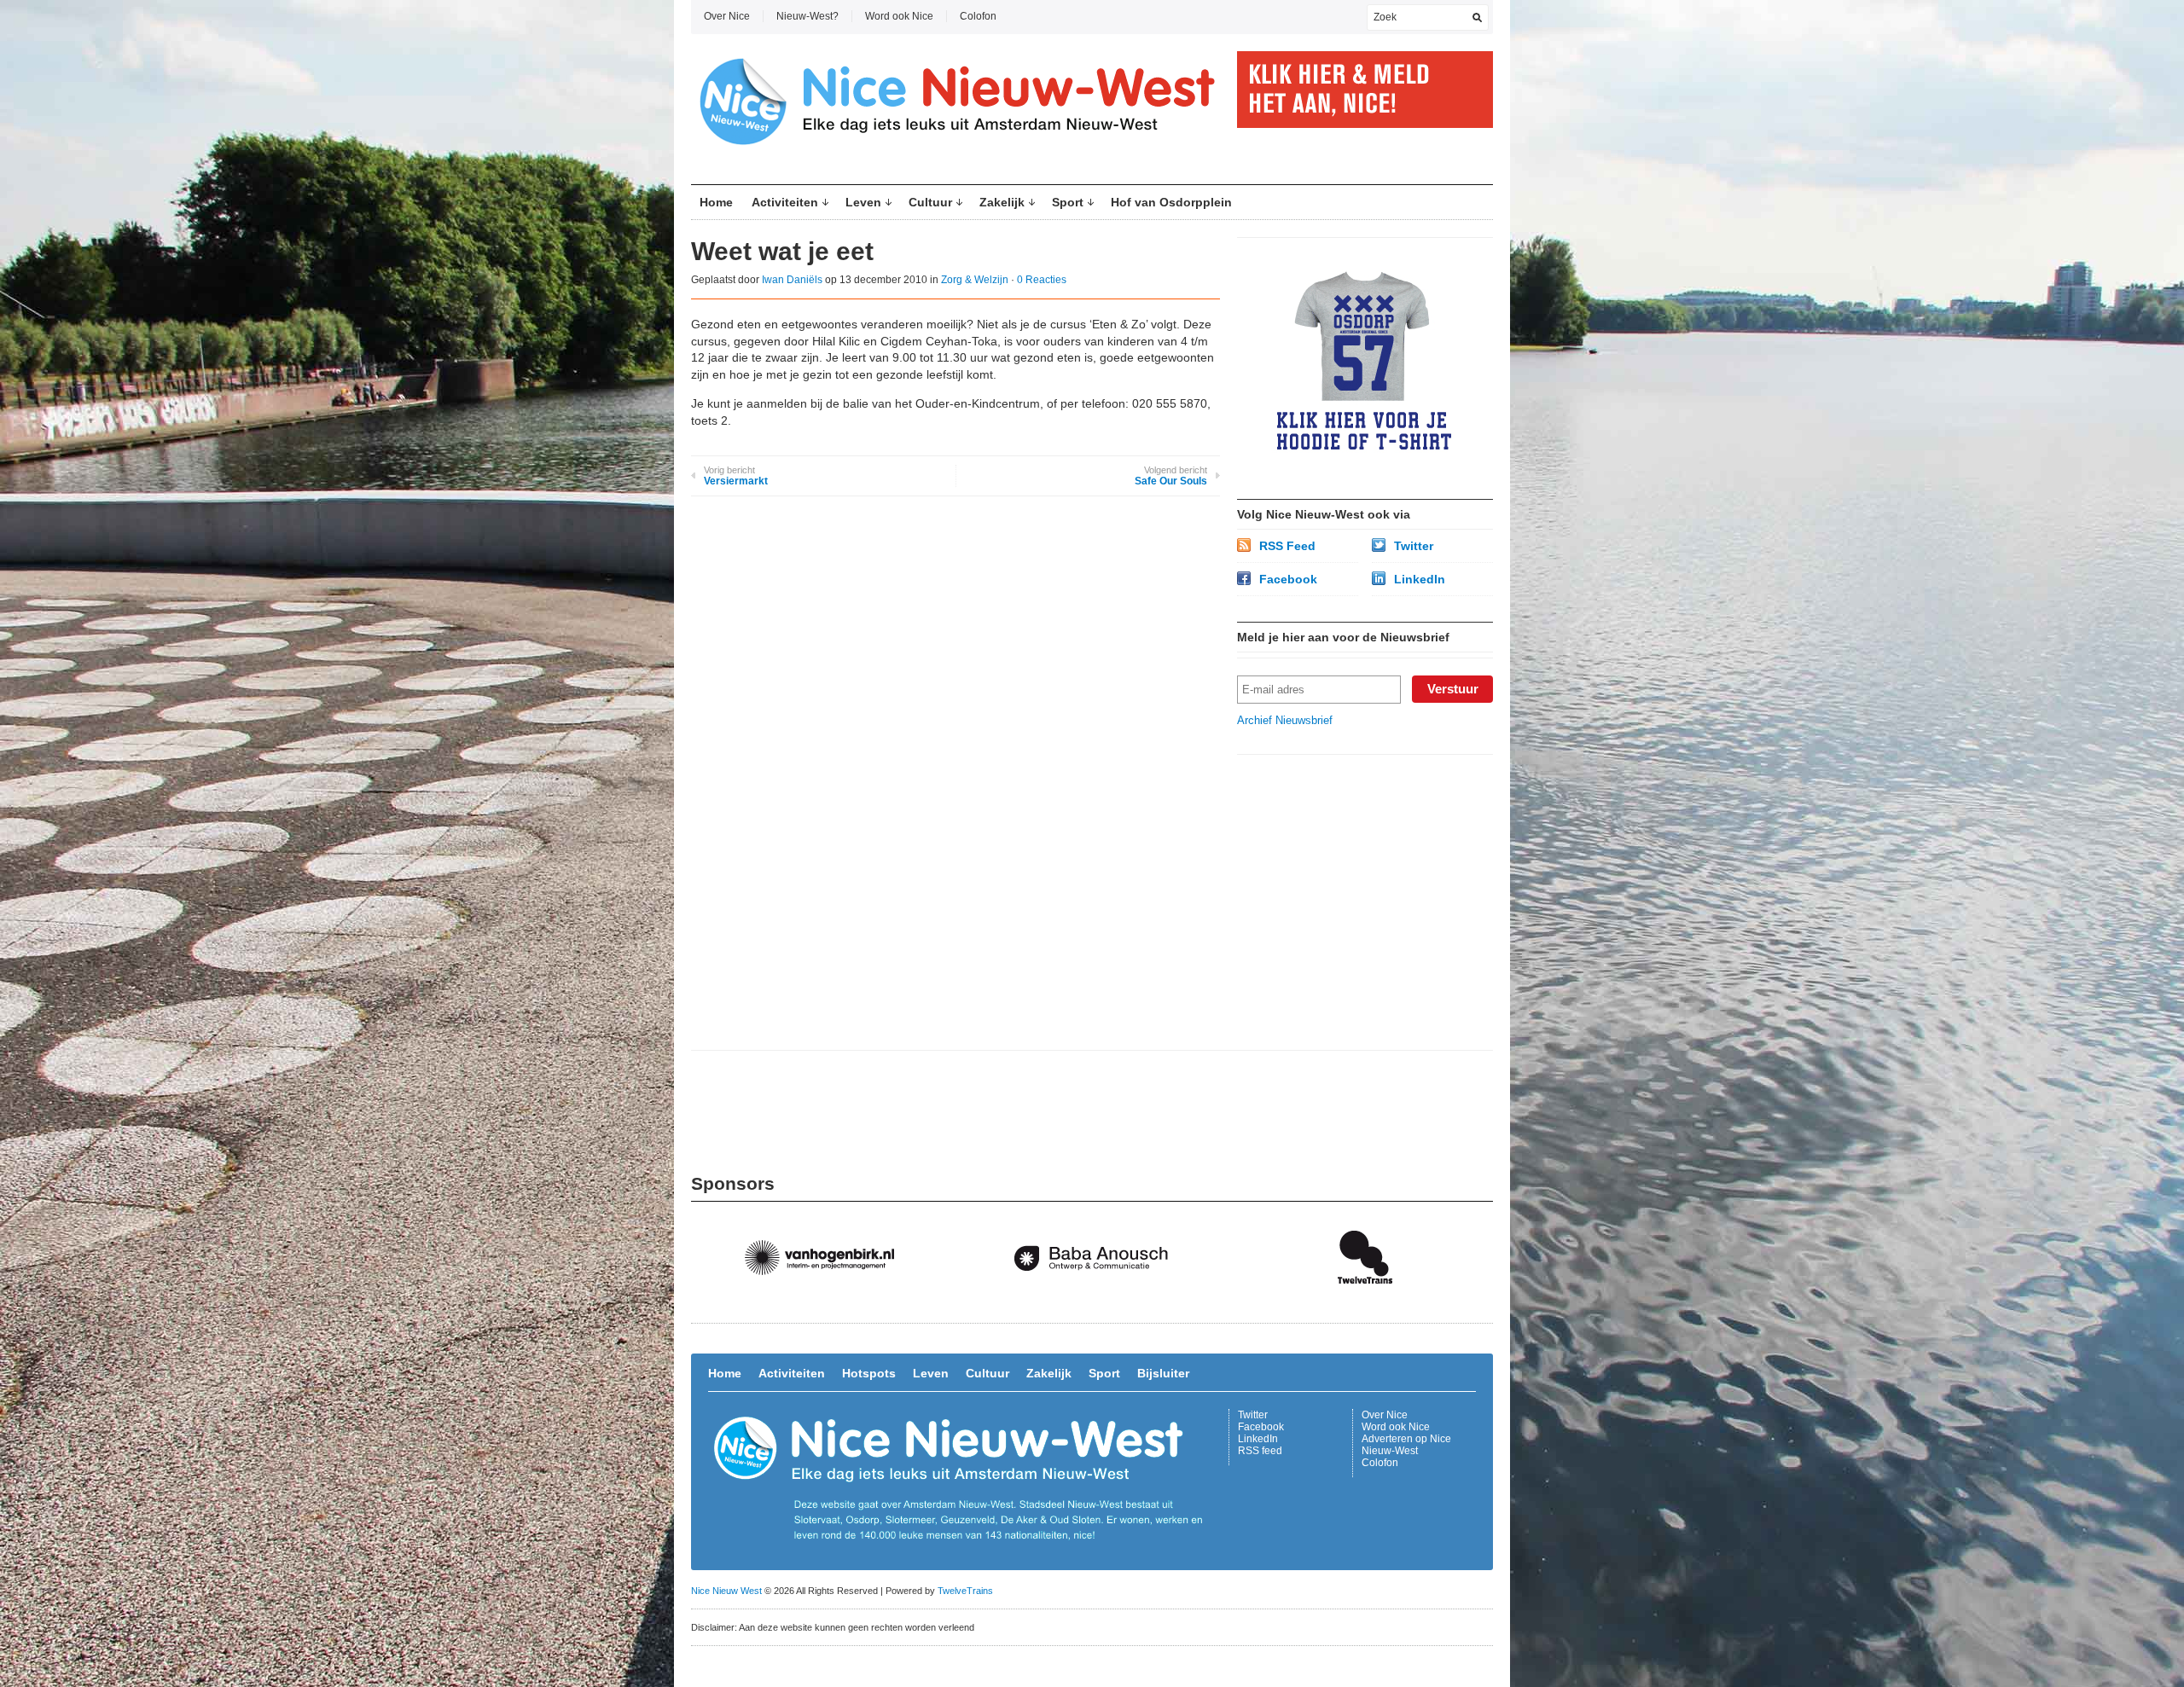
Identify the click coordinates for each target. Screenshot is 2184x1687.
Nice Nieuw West (726, 1591)
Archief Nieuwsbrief (1285, 720)
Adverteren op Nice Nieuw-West (1406, 1445)
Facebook (1288, 579)
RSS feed (1260, 1451)
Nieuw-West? (807, 16)
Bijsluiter (1163, 1373)
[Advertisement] (1365, 878)
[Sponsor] (828, 1301)
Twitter (1414, 546)
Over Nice (727, 16)
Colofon (978, 16)
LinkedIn (1420, 579)
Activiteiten (785, 202)
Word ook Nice (899, 16)
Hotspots (869, 1373)
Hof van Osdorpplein (1171, 202)
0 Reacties (1042, 280)
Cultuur (930, 202)
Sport (1068, 202)
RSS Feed (1287, 546)
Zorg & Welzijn (975, 280)
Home (716, 202)
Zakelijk (1002, 202)
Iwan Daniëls (792, 280)
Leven (863, 202)
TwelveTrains (965, 1591)
